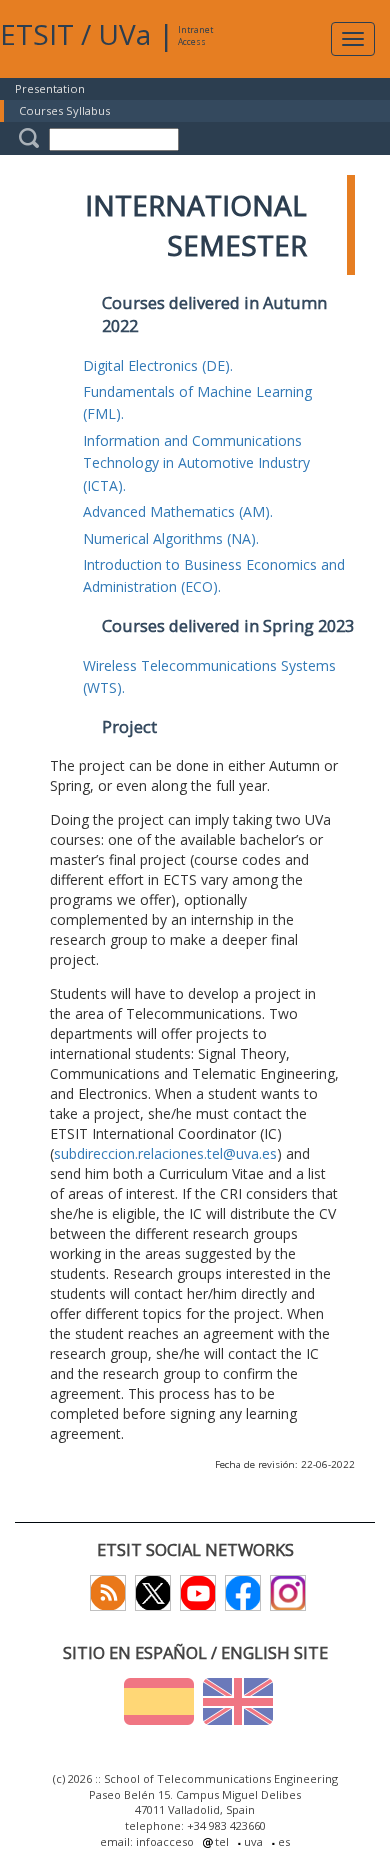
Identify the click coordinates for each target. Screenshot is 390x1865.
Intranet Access (195, 35)
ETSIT (37, 34)
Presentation (50, 88)
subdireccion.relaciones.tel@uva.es (165, 1153)
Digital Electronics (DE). (158, 365)
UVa (124, 34)
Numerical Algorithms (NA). (171, 538)
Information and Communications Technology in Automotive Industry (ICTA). (196, 463)
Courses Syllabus (64, 110)
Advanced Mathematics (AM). (178, 511)
